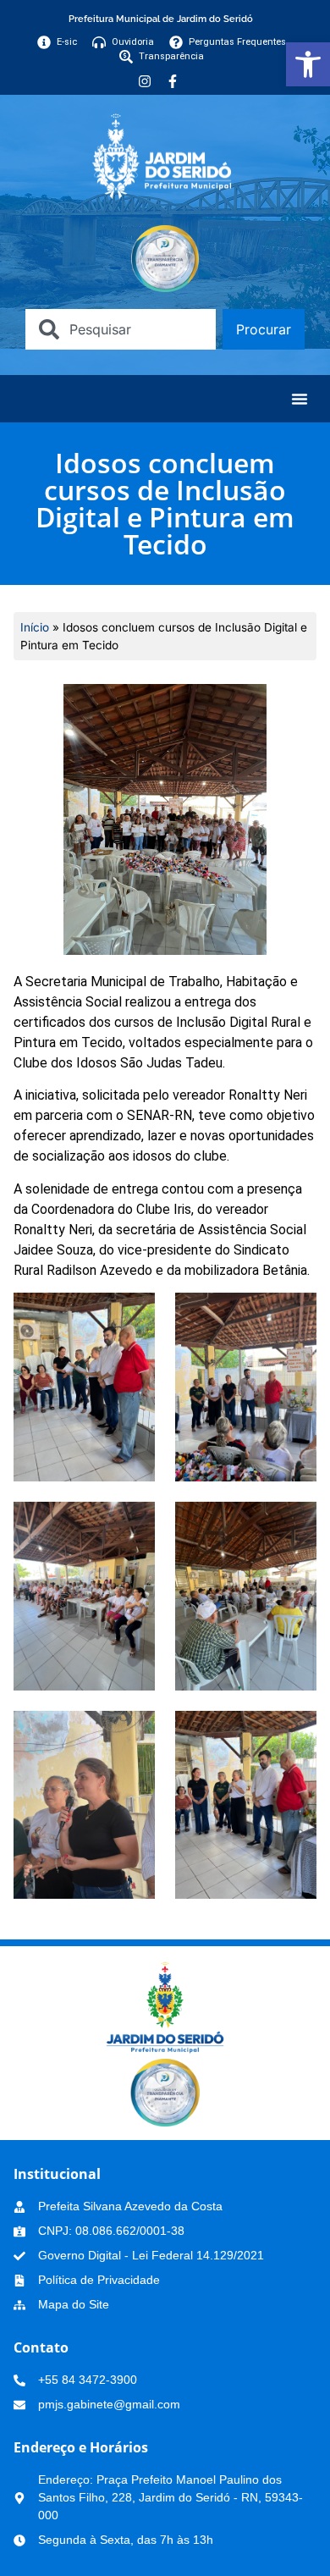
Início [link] (35, 627)
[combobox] (121, 329)
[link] (308, 64)
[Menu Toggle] (300, 399)
